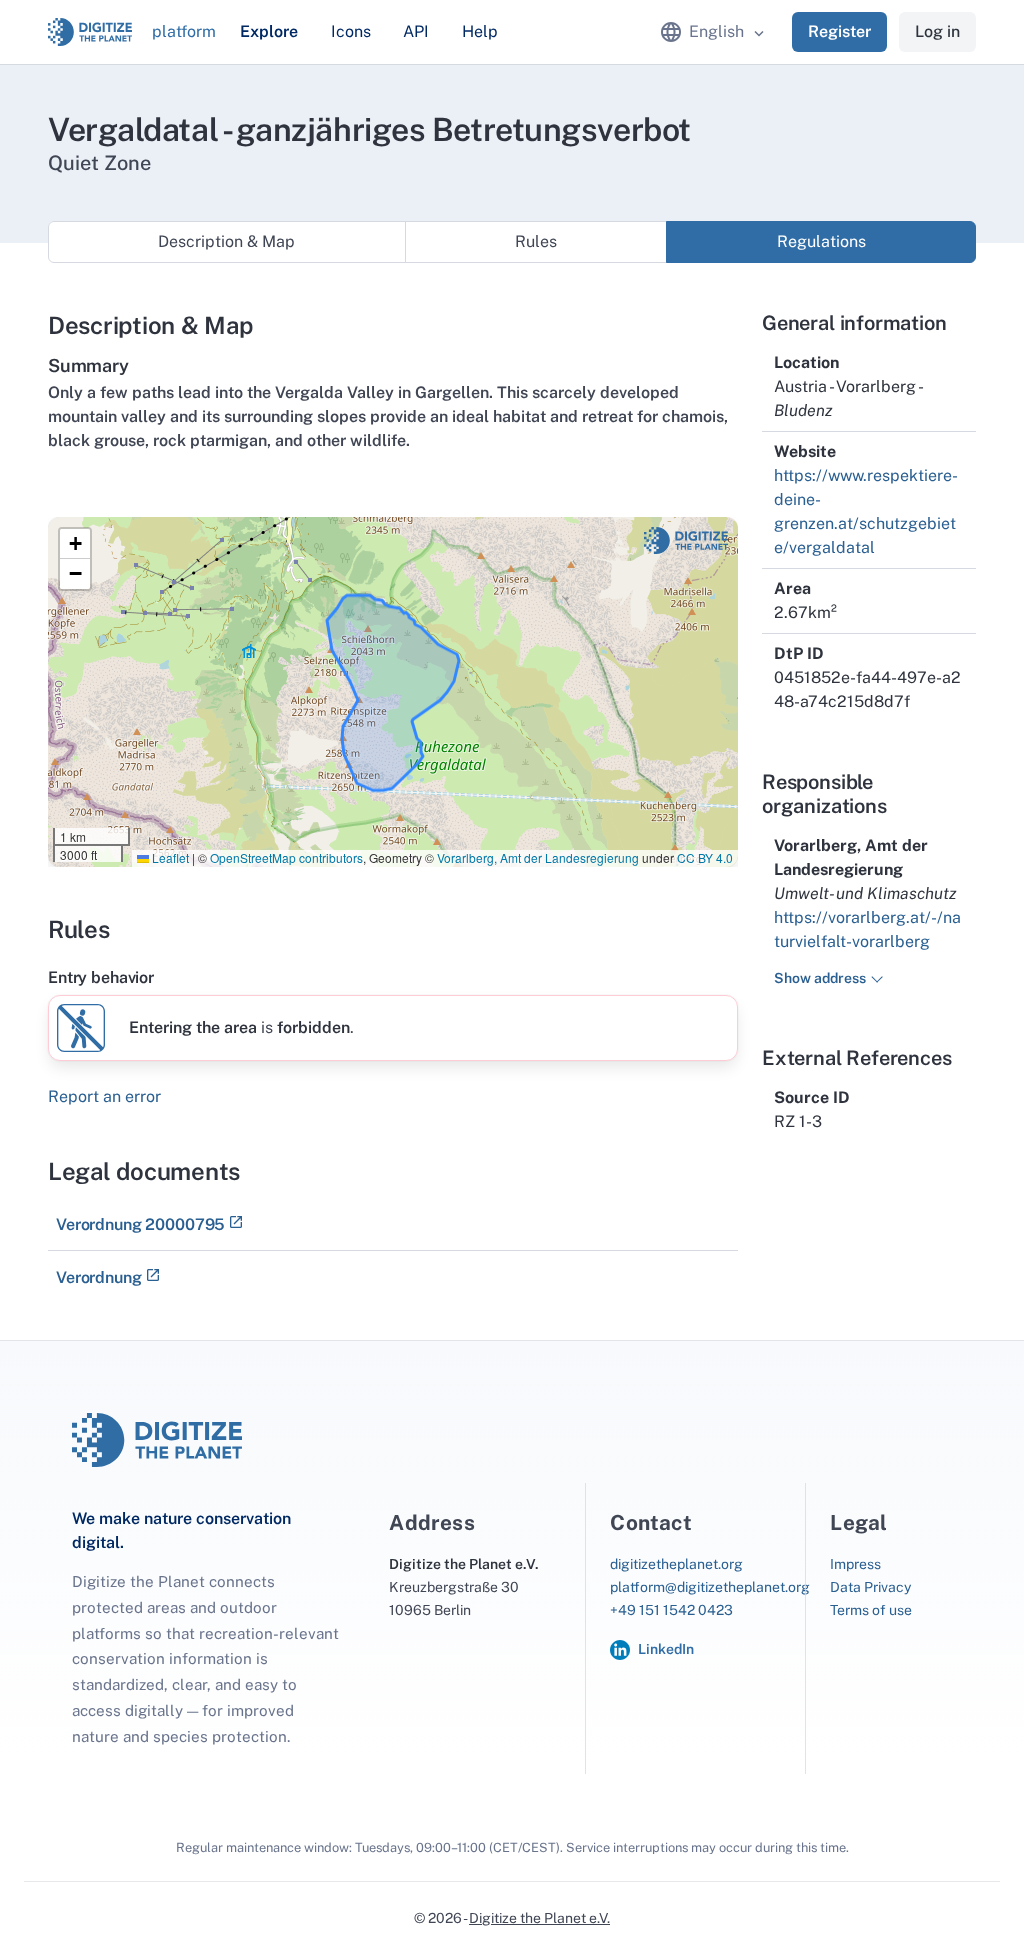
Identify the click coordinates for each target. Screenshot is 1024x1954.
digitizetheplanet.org (676, 1564)
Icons (351, 31)
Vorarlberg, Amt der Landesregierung (538, 857)
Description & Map (226, 241)
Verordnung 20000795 (140, 1224)
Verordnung (99, 1277)
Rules (536, 241)
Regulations (821, 241)
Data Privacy (870, 1587)
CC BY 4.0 (705, 857)
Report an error (104, 1096)
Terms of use (871, 1610)
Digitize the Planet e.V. (539, 1918)
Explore (269, 31)
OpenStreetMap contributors (286, 857)
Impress (855, 1564)
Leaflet (169, 857)
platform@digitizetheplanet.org (710, 1587)
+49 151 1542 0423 (671, 1610)
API (416, 31)
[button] (75, 544)
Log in (937, 31)
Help (480, 31)
